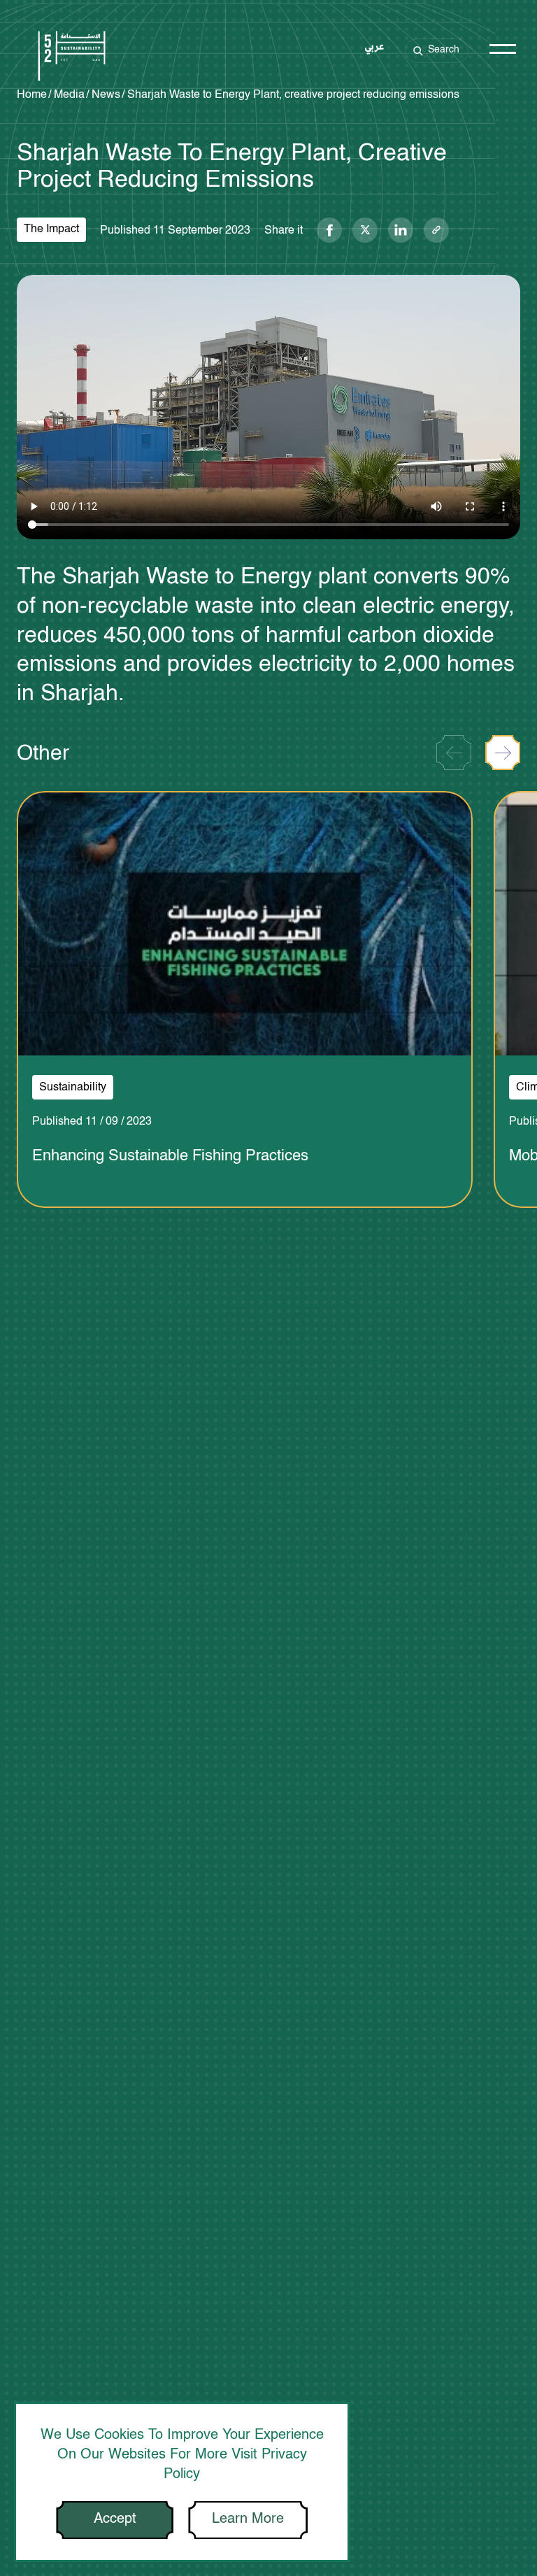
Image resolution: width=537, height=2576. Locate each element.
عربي (374, 48)
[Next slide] (503, 753)
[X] (365, 230)
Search (444, 49)
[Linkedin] (401, 230)
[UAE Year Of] (72, 58)
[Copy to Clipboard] (436, 230)
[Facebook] (329, 230)
